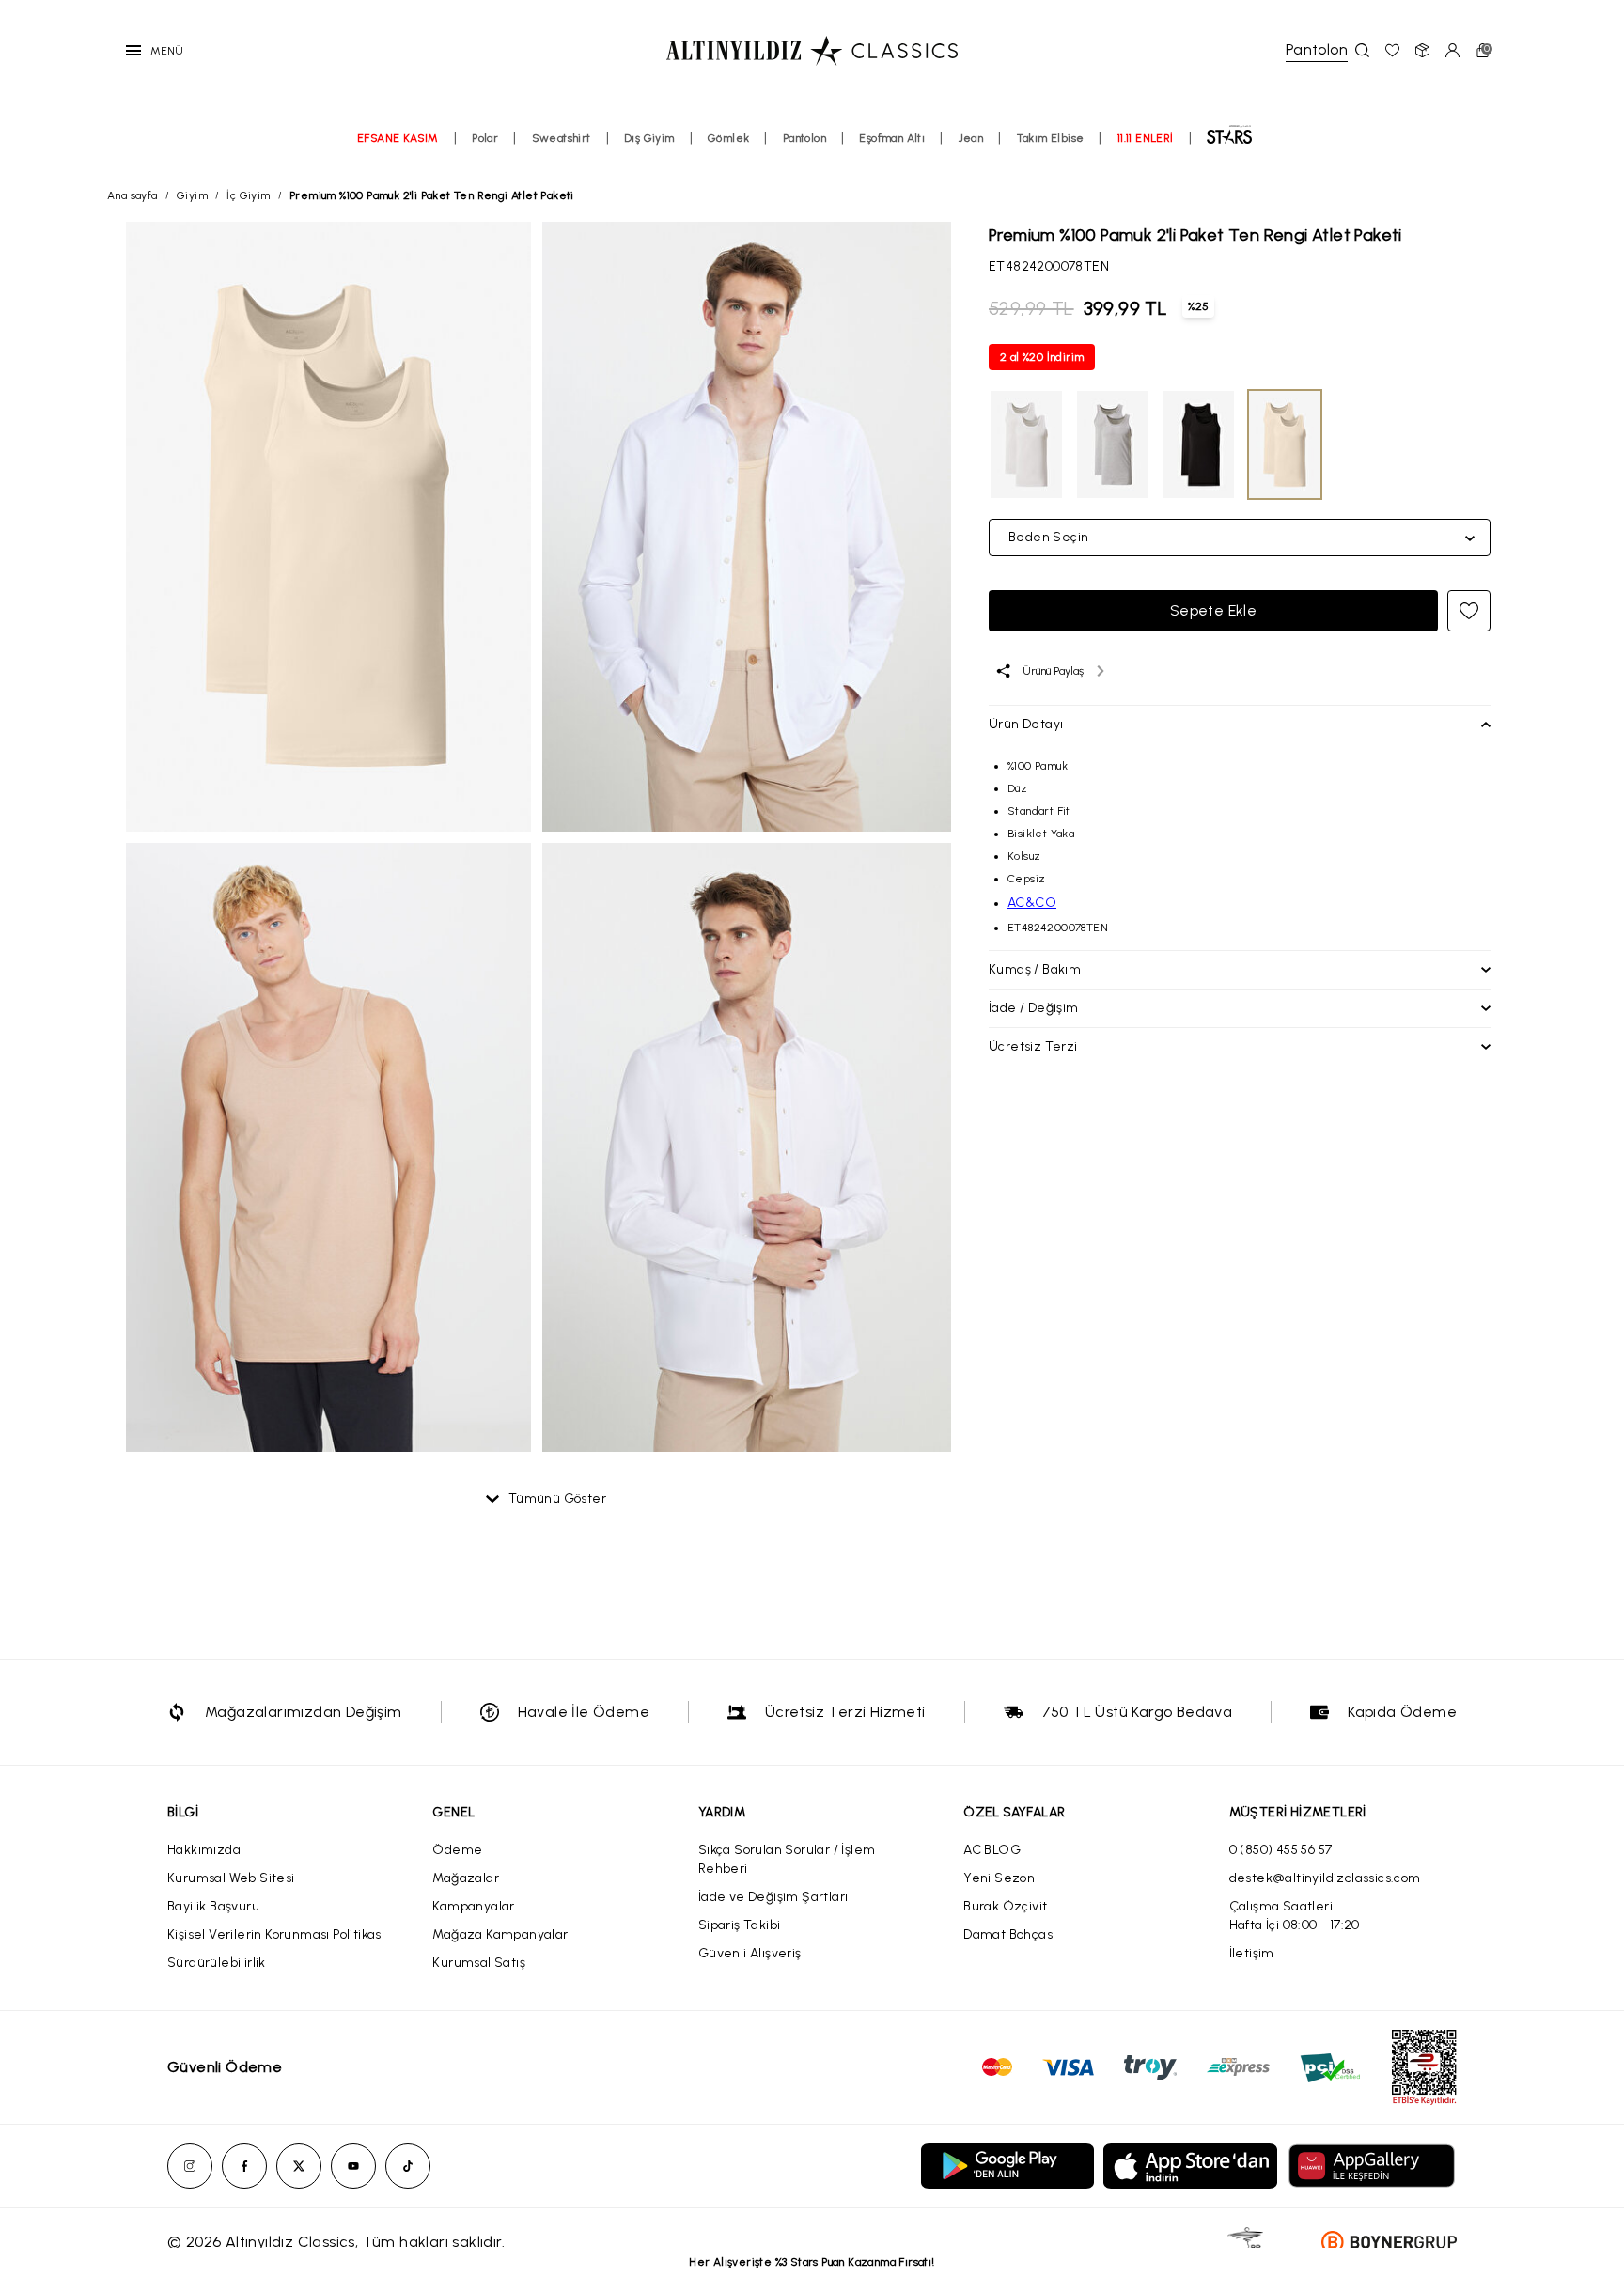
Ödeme (457, 1850)
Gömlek (728, 138)
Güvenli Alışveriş (750, 1953)
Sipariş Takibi (740, 1925)
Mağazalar (466, 1878)
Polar (485, 138)
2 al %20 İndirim (1042, 357)
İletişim (1252, 1953)
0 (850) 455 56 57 (1281, 1850)
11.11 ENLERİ (1146, 138)
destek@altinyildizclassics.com (1325, 1878)
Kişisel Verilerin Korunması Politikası (276, 1934)
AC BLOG (992, 1850)
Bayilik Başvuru (213, 1906)
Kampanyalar (473, 1906)
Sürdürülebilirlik (217, 1963)
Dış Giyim (649, 138)
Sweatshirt (562, 138)
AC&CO (1032, 903)
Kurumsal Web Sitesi (231, 1878)
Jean (971, 138)
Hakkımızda (204, 1850)
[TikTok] (408, 2166)
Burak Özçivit (1005, 1906)
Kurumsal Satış (479, 1963)
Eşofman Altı (892, 138)
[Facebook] (244, 2166)
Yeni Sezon (999, 1878)
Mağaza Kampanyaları (502, 1934)
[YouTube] (353, 2166)
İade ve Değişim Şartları (773, 1897)
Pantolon (804, 138)
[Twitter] (299, 2166)
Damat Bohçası (1009, 1934)
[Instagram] (190, 2166)
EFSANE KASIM (398, 138)
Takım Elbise (1051, 138)
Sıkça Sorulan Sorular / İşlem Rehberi (787, 1859)
